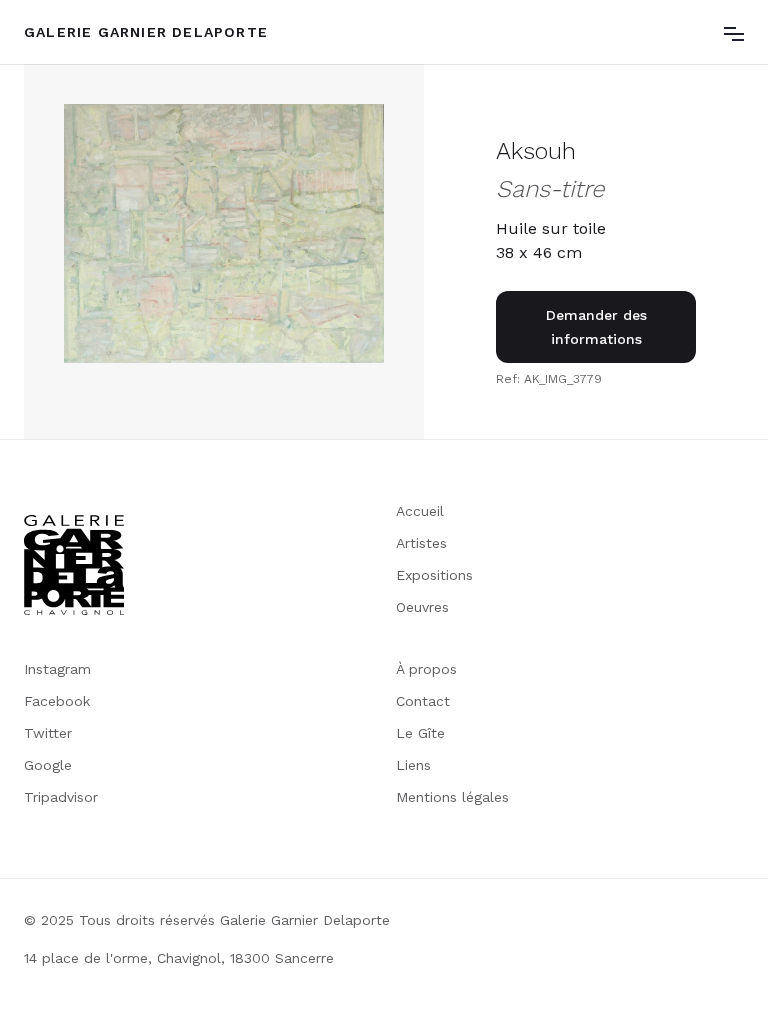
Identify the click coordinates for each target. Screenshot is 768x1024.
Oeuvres (422, 607)
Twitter (48, 733)
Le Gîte (420, 733)
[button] (734, 32)
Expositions (434, 575)
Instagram (57, 669)
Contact (423, 701)
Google (48, 765)
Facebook (57, 701)
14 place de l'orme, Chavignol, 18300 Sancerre (179, 958)
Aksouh (536, 151)
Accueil (420, 511)
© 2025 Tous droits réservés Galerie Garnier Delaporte (207, 920)
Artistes (421, 543)
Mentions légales (452, 797)
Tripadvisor (61, 797)
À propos (426, 669)
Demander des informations (596, 327)
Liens (413, 765)
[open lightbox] (224, 233)
